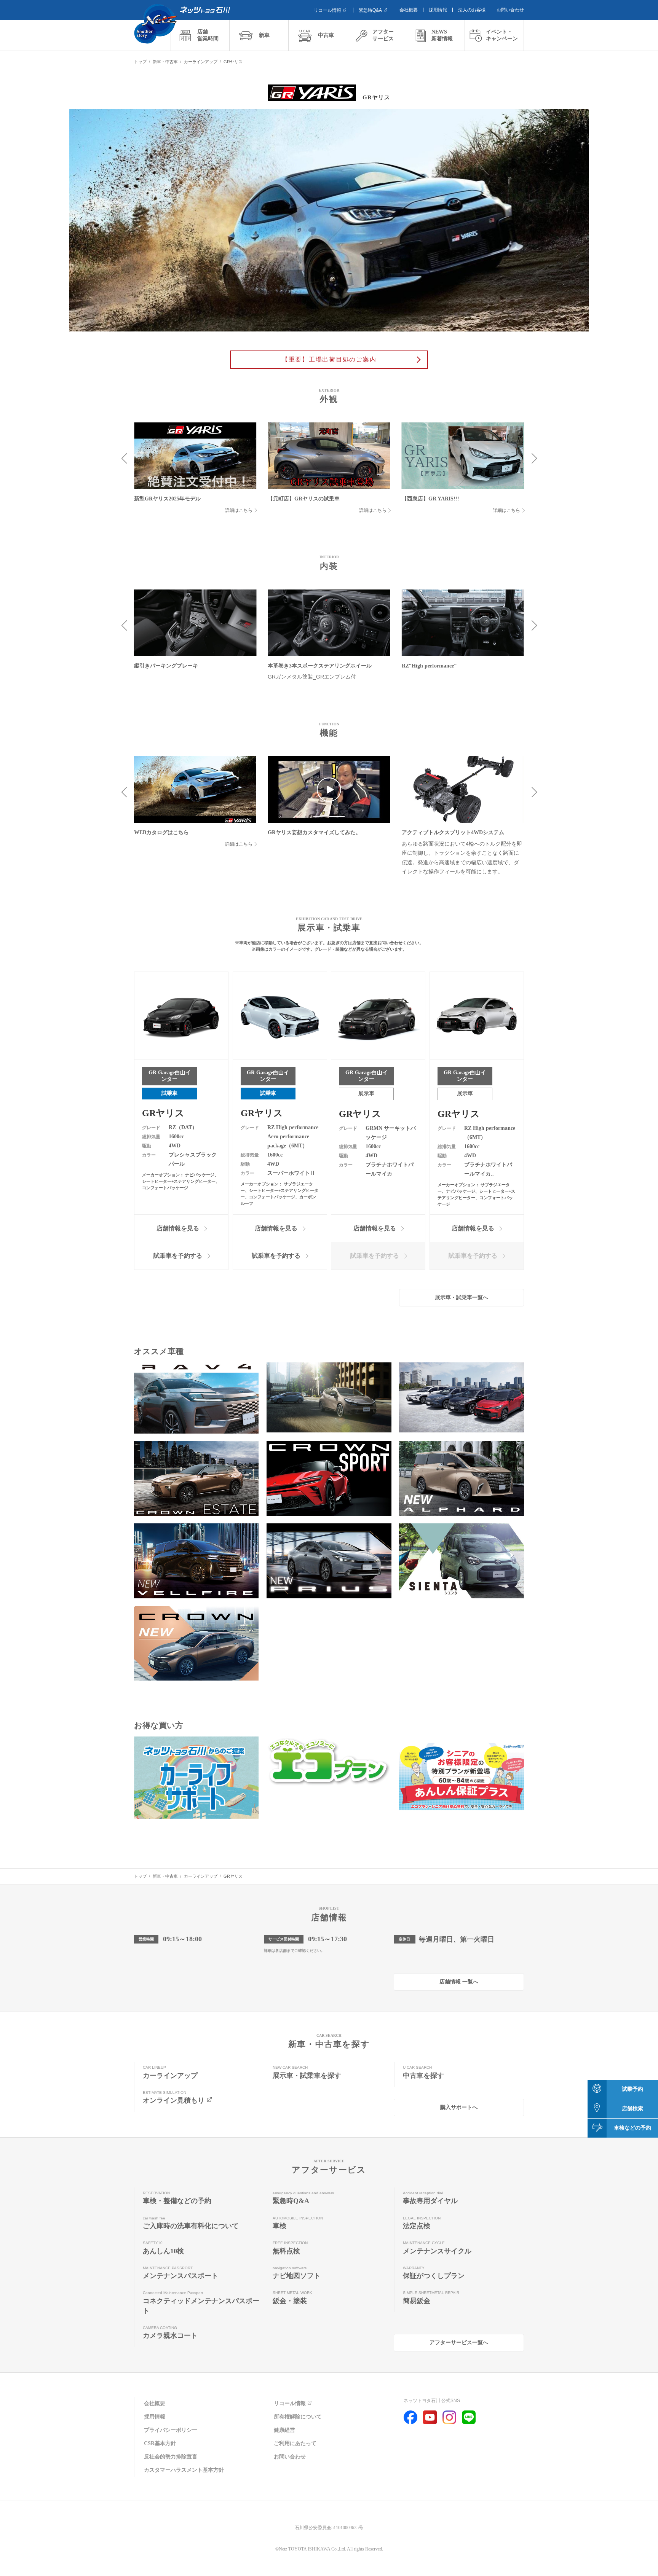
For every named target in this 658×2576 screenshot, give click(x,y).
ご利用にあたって (295, 2443)
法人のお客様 (472, 10)
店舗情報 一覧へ (459, 1982)
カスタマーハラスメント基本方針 (184, 2470)
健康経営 (284, 2430)
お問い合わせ (510, 10)
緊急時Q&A (370, 10)
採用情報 (438, 10)
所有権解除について (298, 2417)
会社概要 (409, 10)
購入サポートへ (459, 2107)
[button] (124, 459)
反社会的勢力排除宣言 (171, 2457)
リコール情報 (327, 10)
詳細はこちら (239, 510)
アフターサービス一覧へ (459, 2343)
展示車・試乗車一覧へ (462, 1298)
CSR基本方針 (160, 2443)
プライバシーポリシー (171, 2430)
